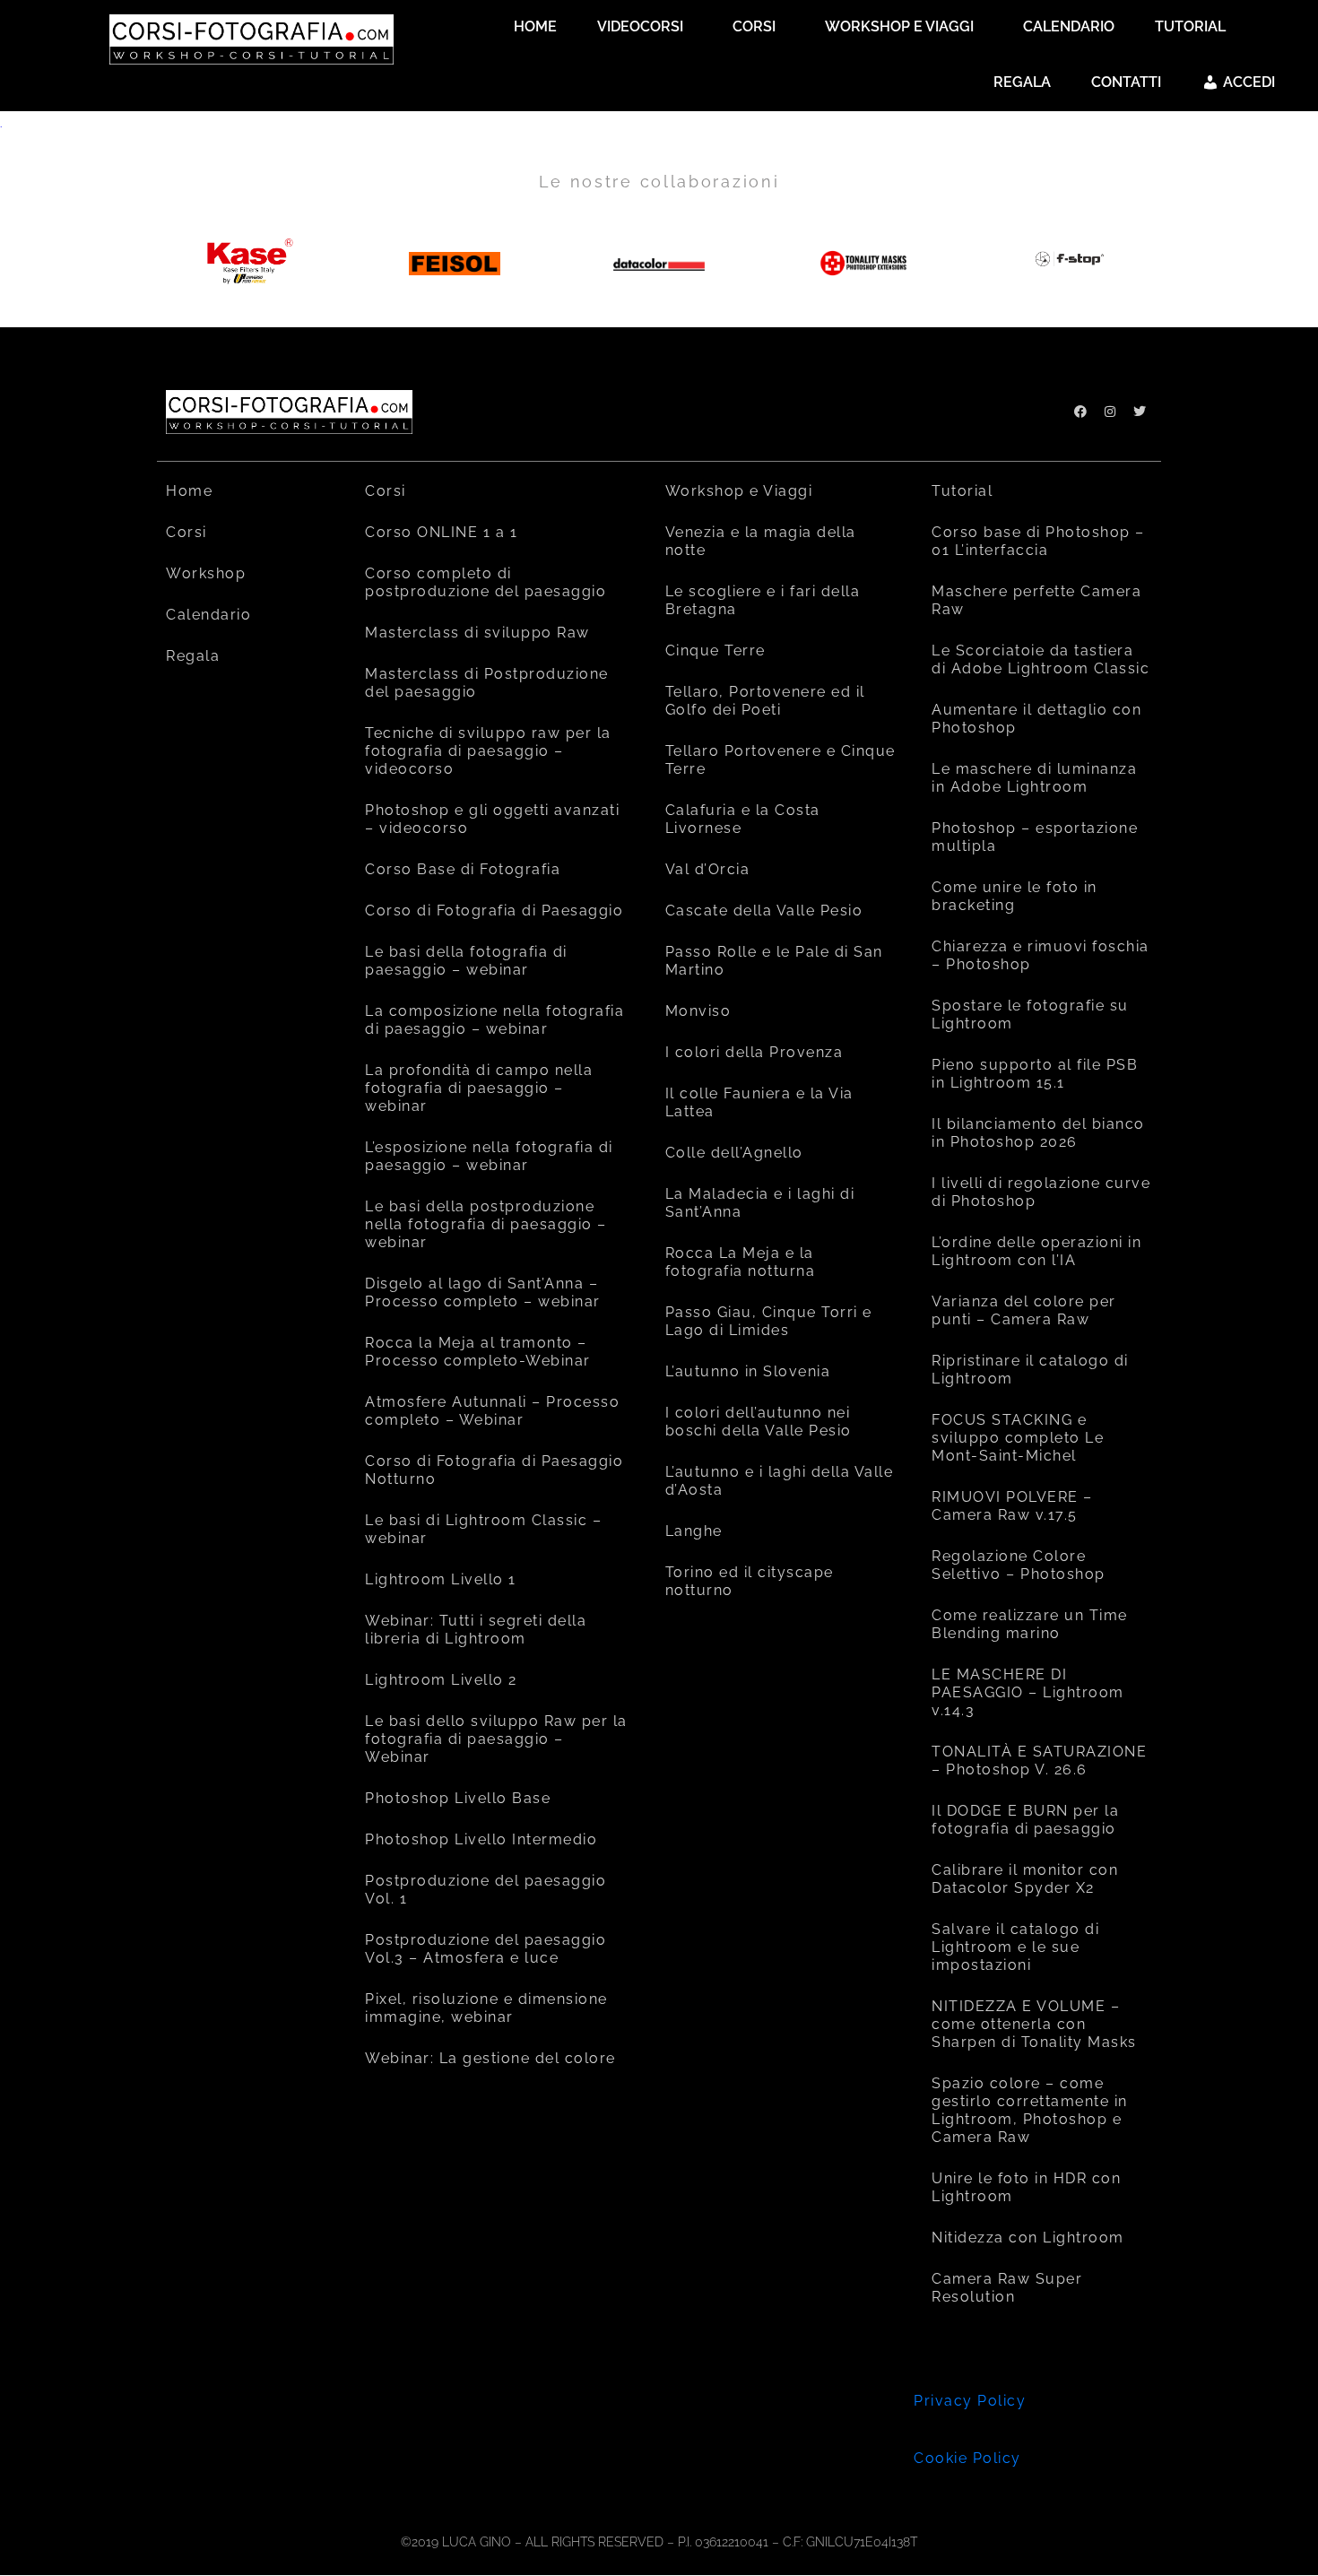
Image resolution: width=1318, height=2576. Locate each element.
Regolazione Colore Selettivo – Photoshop (1019, 1565)
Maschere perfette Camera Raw (1036, 600)
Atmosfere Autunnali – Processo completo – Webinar (492, 1411)
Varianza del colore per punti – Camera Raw (1024, 1310)
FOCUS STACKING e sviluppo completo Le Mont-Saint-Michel (1018, 1438)
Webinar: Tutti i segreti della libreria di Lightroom (476, 1630)
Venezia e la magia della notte (761, 541)
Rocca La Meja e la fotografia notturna (741, 1262)
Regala (193, 656)
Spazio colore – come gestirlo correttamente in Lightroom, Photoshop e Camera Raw (1030, 2110)
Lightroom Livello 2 (441, 1680)
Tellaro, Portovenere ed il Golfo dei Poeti (765, 701)
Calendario (208, 615)
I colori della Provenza (754, 1052)
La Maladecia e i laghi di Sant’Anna (760, 1203)
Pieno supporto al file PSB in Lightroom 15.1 (1035, 1074)
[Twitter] (1140, 412)
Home (189, 491)
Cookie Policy (967, 2458)
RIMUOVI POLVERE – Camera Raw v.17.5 (1012, 1506)
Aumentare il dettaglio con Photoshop (1036, 719)
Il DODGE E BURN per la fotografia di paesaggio (1025, 1820)
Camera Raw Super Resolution (1007, 2288)
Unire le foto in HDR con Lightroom (1026, 2187)
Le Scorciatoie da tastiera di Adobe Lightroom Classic (1041, 659)
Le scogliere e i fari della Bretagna (763, 600)
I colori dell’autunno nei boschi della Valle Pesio (759, 1422)
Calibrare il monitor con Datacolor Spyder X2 (1025, 1879)
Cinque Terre (715, 651)
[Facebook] (1080, 412)
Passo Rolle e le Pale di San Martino (774, 961)
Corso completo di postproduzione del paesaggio (486, 582)
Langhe (694, 1531)
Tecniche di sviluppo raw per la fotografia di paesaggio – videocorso (488, 751)
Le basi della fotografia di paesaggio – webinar (466, 961)
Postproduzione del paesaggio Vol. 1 (486, 1890)
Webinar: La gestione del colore (490, 2058)
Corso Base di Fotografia (463, 869)
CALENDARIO (1069, 26)
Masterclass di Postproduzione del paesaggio (487, 683)
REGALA (1022, 82)
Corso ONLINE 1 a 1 (441, 532)
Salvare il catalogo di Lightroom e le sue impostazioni (1015, 1947)
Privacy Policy (970, 2401)
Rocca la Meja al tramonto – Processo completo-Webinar (478, 1352)
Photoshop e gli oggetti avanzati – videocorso (492, 819)
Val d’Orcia (708, 869)
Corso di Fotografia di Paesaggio (494, 911)
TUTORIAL (1190, 26)
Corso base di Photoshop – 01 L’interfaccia (1038, 541)
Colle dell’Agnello (734, 1153)
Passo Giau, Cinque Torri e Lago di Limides (769, 1321)
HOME (535, 26)
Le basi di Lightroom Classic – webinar (483, 1529)
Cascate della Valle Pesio (764, 911)
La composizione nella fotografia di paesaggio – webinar (494, 1020)
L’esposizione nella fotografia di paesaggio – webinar (489, 1156)
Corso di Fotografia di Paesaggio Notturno (494, 1470)
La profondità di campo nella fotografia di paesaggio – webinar (479, 1088)
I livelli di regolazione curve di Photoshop (1041, 1192)
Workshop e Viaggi (739, 491)
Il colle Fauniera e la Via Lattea (759, 1102)
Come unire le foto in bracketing (1015, 896)
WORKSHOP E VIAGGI (899, 26)
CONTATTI (1126, 82)
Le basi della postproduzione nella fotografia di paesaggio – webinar (486, 1224)
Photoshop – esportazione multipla (1035, 837)
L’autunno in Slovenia (748, 1371)
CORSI (754, 26)
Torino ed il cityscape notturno (750, 1581)
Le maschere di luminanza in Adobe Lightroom (1034, 778)
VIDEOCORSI (640, 26)
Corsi (186, 532)
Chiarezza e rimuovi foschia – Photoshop (1041, 955)
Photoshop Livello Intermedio (481, 1839)
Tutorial (962, 491)
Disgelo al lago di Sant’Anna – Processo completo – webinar (483, 1292)
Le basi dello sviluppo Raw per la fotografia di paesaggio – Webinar (496, 1739)
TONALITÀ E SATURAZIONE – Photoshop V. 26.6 (1039, 1761)
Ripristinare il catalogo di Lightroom (1030, 1370)
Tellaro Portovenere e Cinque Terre (780, 760)
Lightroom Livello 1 (441, 1579)
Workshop (206, 573)
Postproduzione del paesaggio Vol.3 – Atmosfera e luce (486, 1949)
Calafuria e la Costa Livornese (743, 819)
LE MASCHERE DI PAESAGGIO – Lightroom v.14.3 (1028, 1692)
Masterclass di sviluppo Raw (477, 633)
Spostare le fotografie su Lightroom (1030, 1015)
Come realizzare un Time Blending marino (1030, 1624)
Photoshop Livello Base (458, 1798)
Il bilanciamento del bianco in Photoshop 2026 (1038, 1133)
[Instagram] (1110, 412)
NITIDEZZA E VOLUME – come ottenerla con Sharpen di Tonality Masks (1034, 2024)
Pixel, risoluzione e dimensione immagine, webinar (486, 2008)
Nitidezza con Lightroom (1028, 2238)
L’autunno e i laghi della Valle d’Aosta (780, 1481)
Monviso (698, 1011)
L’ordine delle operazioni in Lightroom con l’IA (1036, 1251)
